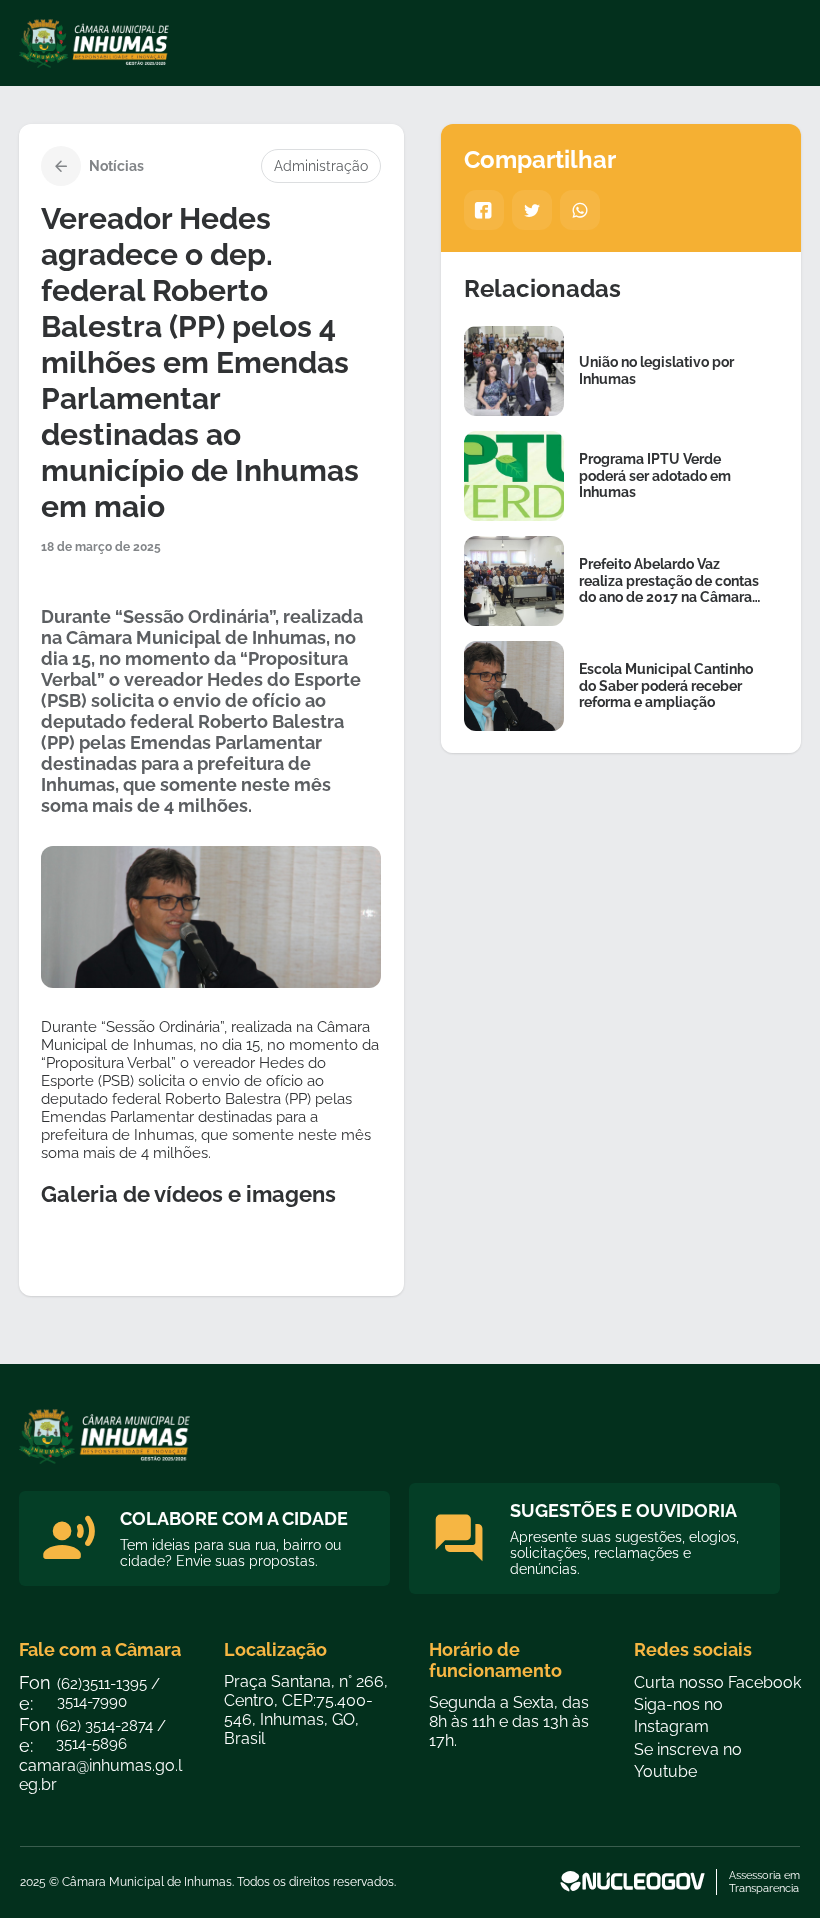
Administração (321, 166)
